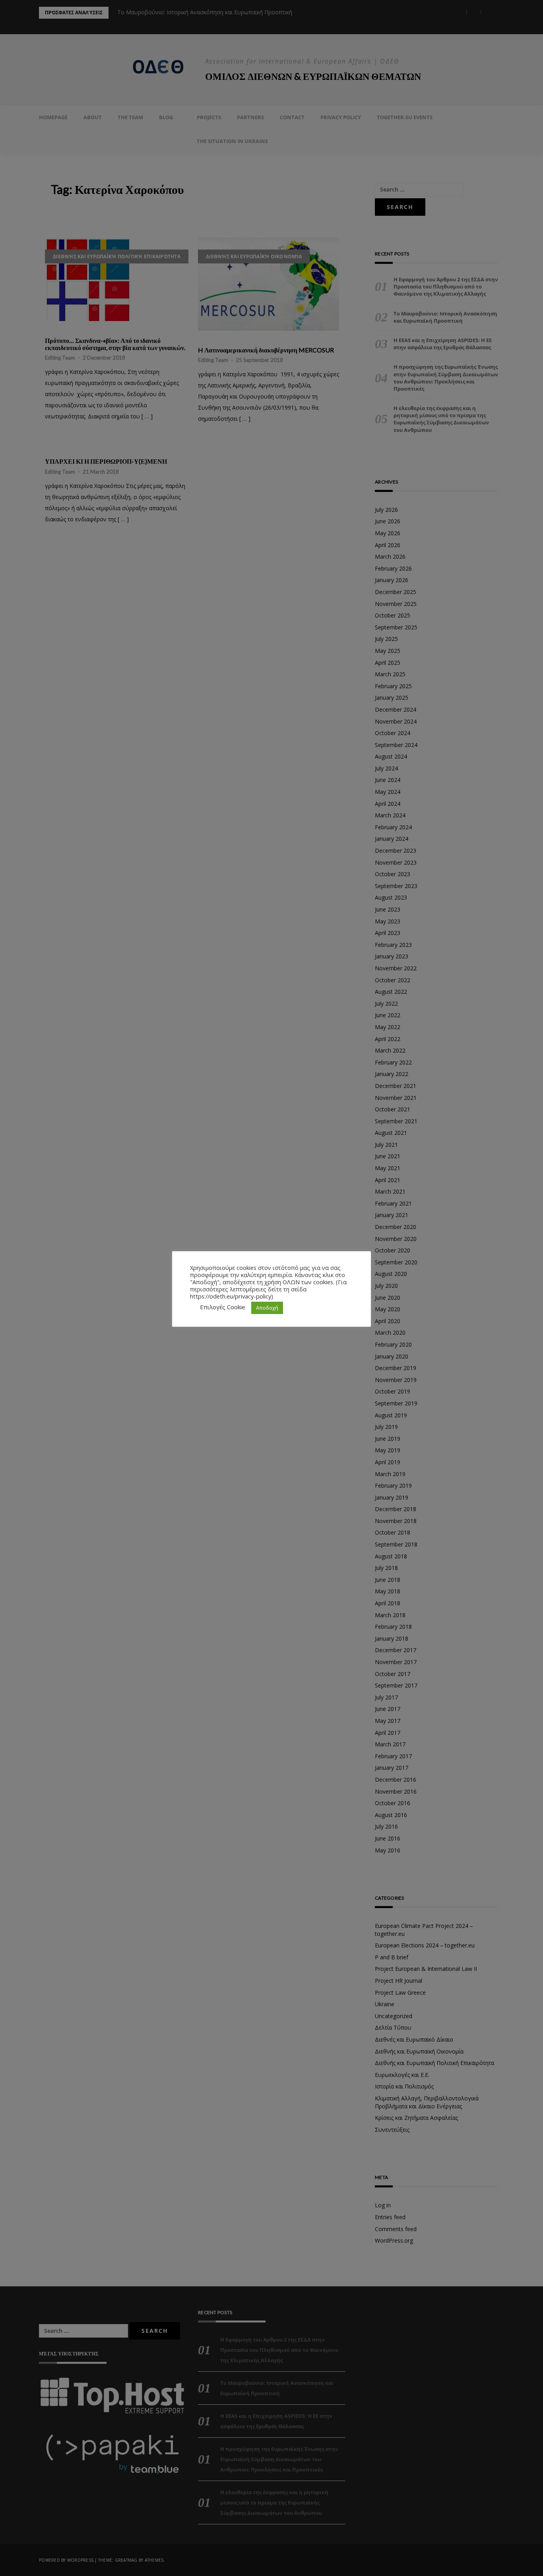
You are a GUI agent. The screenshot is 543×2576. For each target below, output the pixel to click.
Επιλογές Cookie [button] (223, 1307)
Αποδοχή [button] (267, 1308)
